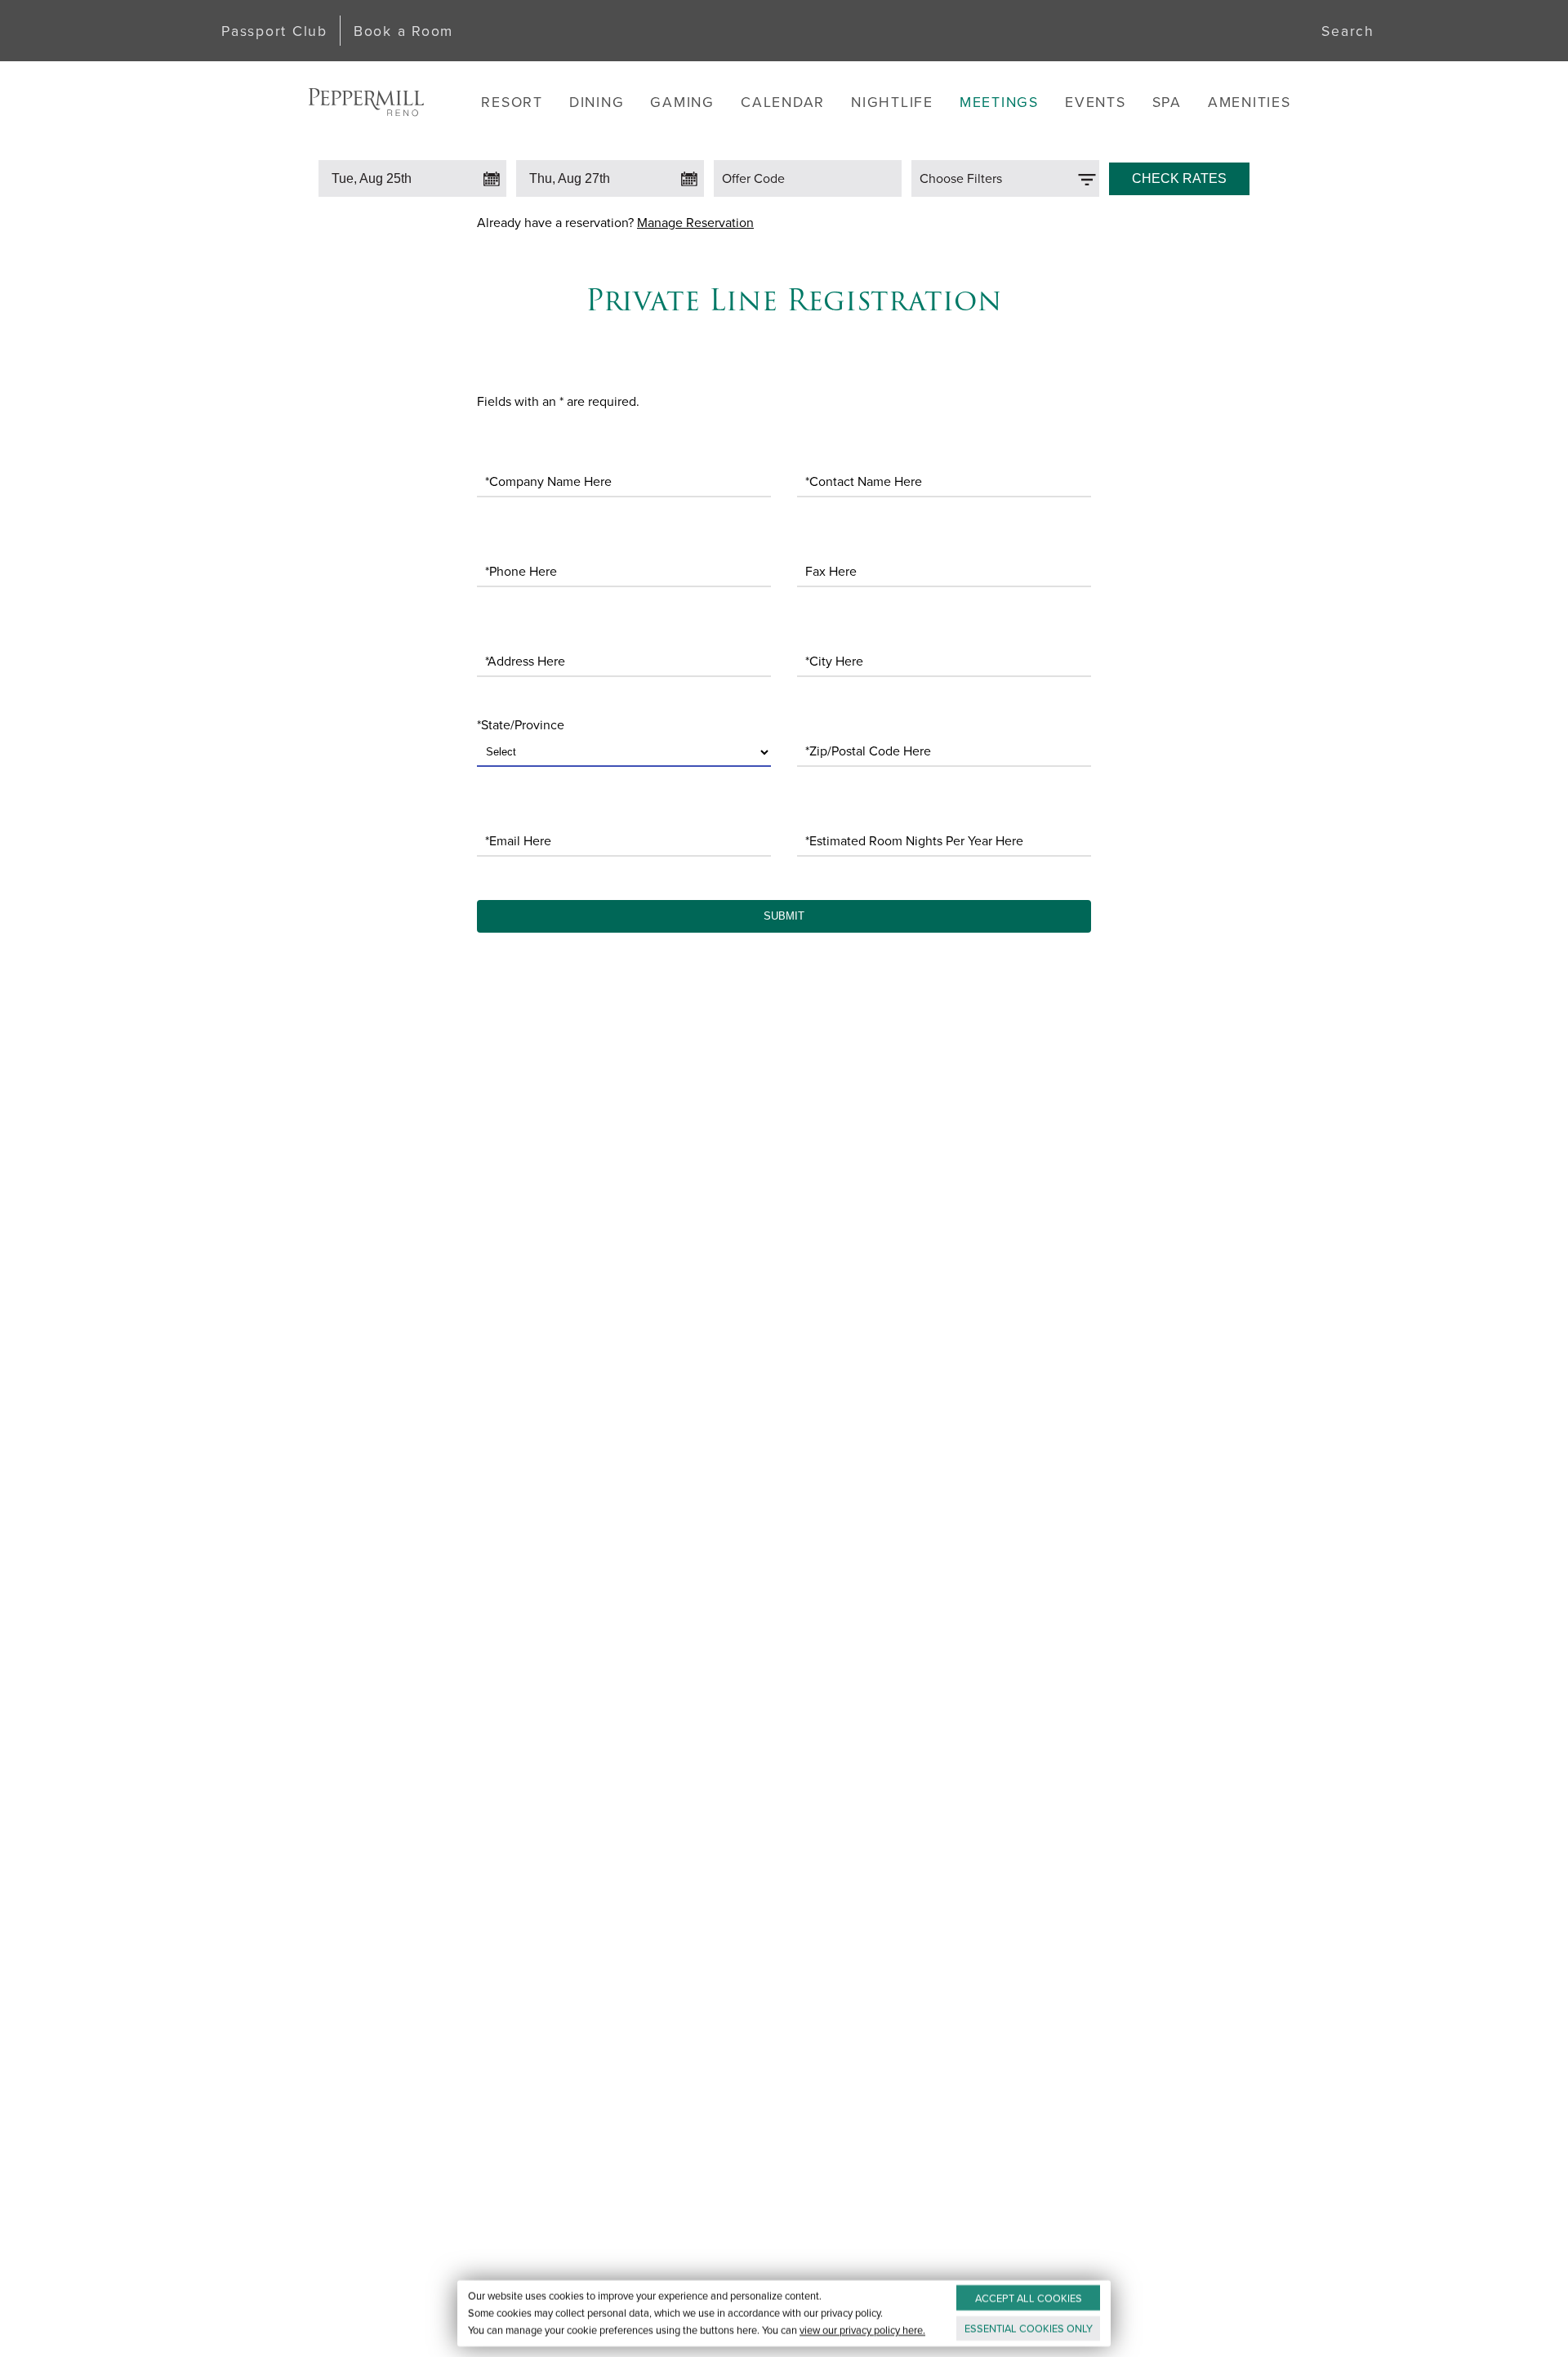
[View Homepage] (366, 102)
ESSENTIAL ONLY (1029, 2328)
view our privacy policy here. (862, 2330)
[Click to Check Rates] (1179, 175)
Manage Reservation (695, 222)
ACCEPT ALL (1029, 2298)
